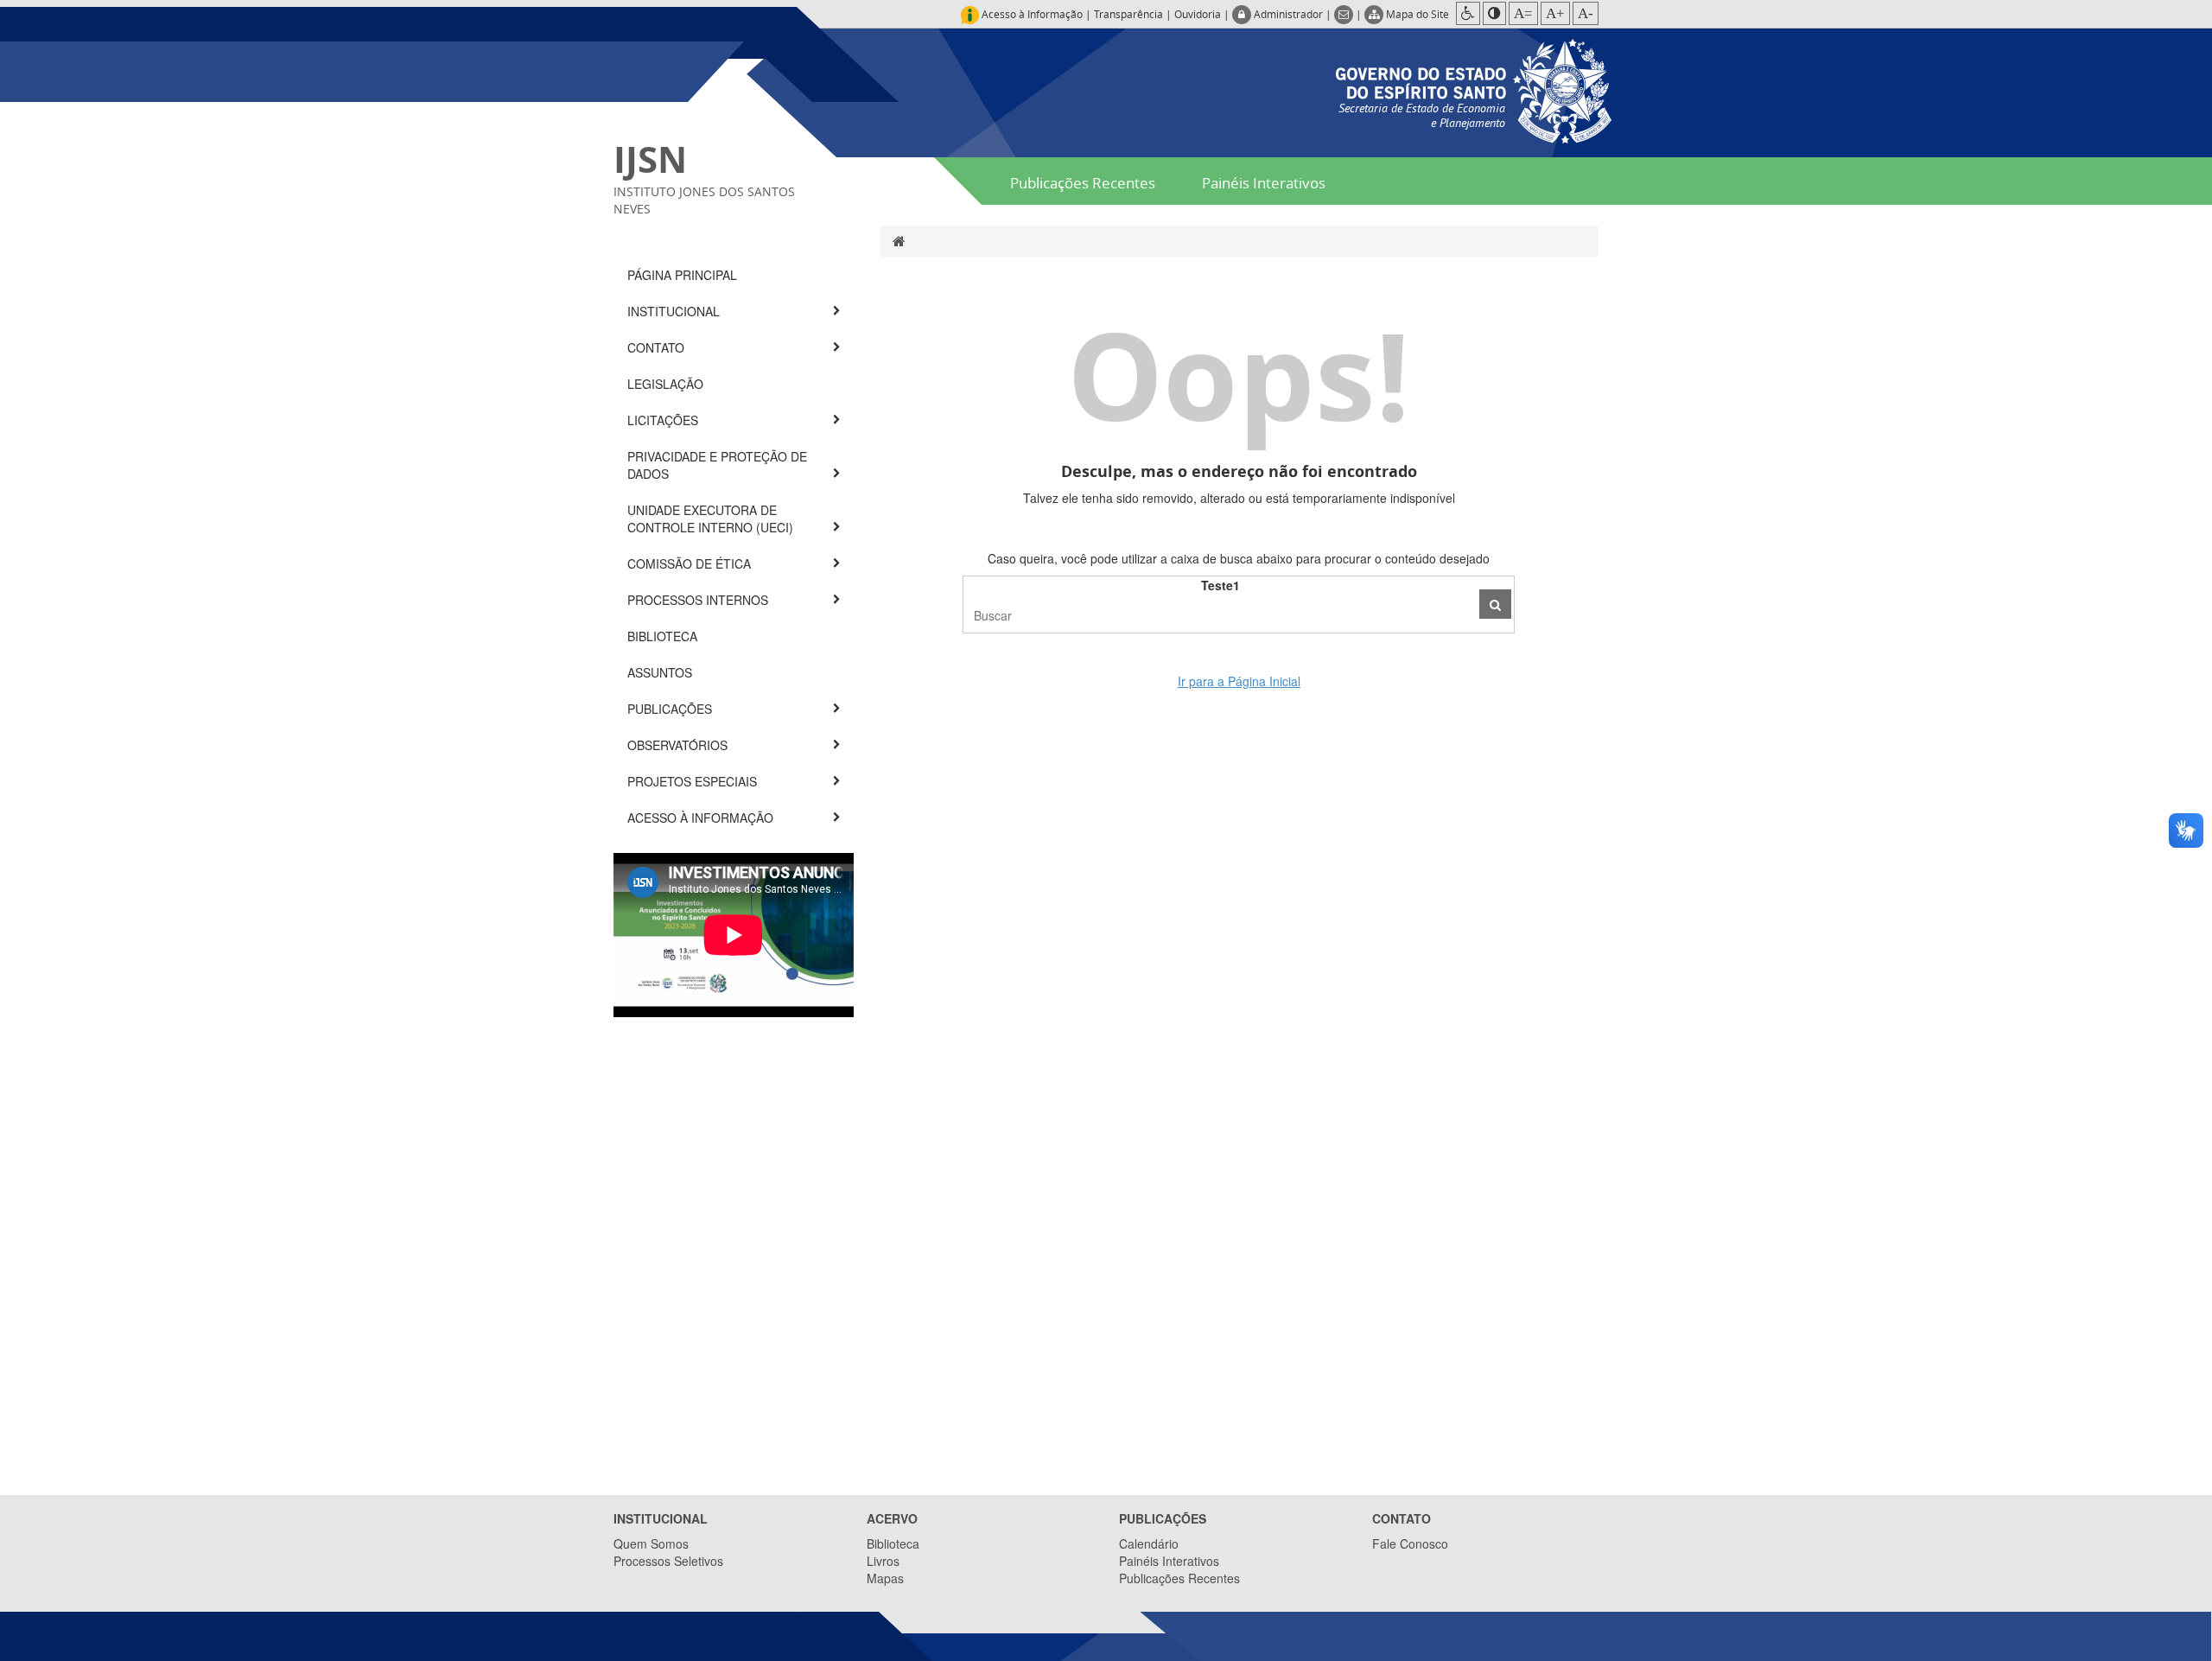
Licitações (664, 420)
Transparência (1128, 14)
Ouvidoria (1198, 14)
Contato (658, 347)
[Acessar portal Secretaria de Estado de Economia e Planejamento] (1474, 89)
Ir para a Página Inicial (1239, 681)
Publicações (671, 709)
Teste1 (1220, 585)
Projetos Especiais (694, 781)
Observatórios (679, 745)
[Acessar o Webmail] (1345, 14)
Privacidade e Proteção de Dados (717, 465)
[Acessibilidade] (1468, 13)
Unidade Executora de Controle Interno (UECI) (712, 519)
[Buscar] (1495, 604)
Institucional (675, 311)
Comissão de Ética (691, 563)
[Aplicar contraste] (1494, 13)
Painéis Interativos (1264, 183)
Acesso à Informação (702, 818)
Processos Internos (699, 600)
